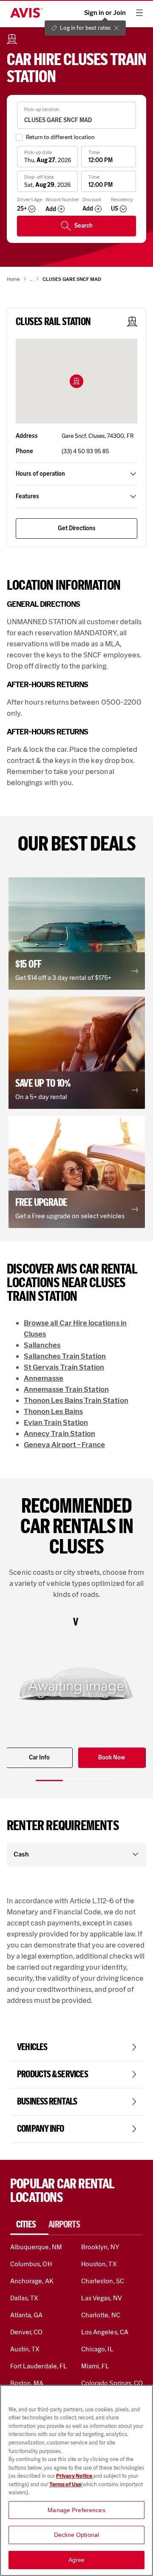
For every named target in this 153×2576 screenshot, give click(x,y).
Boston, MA (27, 2383)
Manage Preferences (76, 2510)
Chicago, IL (97, 2349)
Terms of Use (65, 2484)
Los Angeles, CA (105, 2332)
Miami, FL (95, 2366)
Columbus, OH (31, 2264)
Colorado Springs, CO (112, 2383)
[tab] (29, 2225)
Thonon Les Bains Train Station (76, 1400)
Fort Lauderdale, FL (39, 2366)
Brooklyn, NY (100, 2247)
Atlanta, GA (27, 2315)
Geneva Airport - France (64, 1445)
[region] (76, 2480)
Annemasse (44, 1378)
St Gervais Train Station (64, 1367)
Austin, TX (25, 2349)
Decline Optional (76, 2535)
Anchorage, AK (32, 2281)
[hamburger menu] (139, 13)
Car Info (39, 1758)
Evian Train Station (56, 1422)
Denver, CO (26, 2332)
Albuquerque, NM (36, 2247)
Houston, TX (99, 2264)
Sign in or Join (105, 13)
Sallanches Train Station (65, 1356)
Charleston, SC (103, 2281)
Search (84, 226)
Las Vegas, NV (102, 2298)
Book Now (112, 1758)
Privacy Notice (75, 2476)
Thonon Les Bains (53, 1411)
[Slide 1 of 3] (49, 1781)
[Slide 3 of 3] (104, 1781)
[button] (76, 381)
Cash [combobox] (21, 1854)
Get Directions (77, 528)
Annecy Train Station (59, 1434)
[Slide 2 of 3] (76, 1781)
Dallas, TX (24, 2298)
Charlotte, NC (101, 2315)
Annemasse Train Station (66, 1389)
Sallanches (42, 1345)
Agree (77, 2560)
